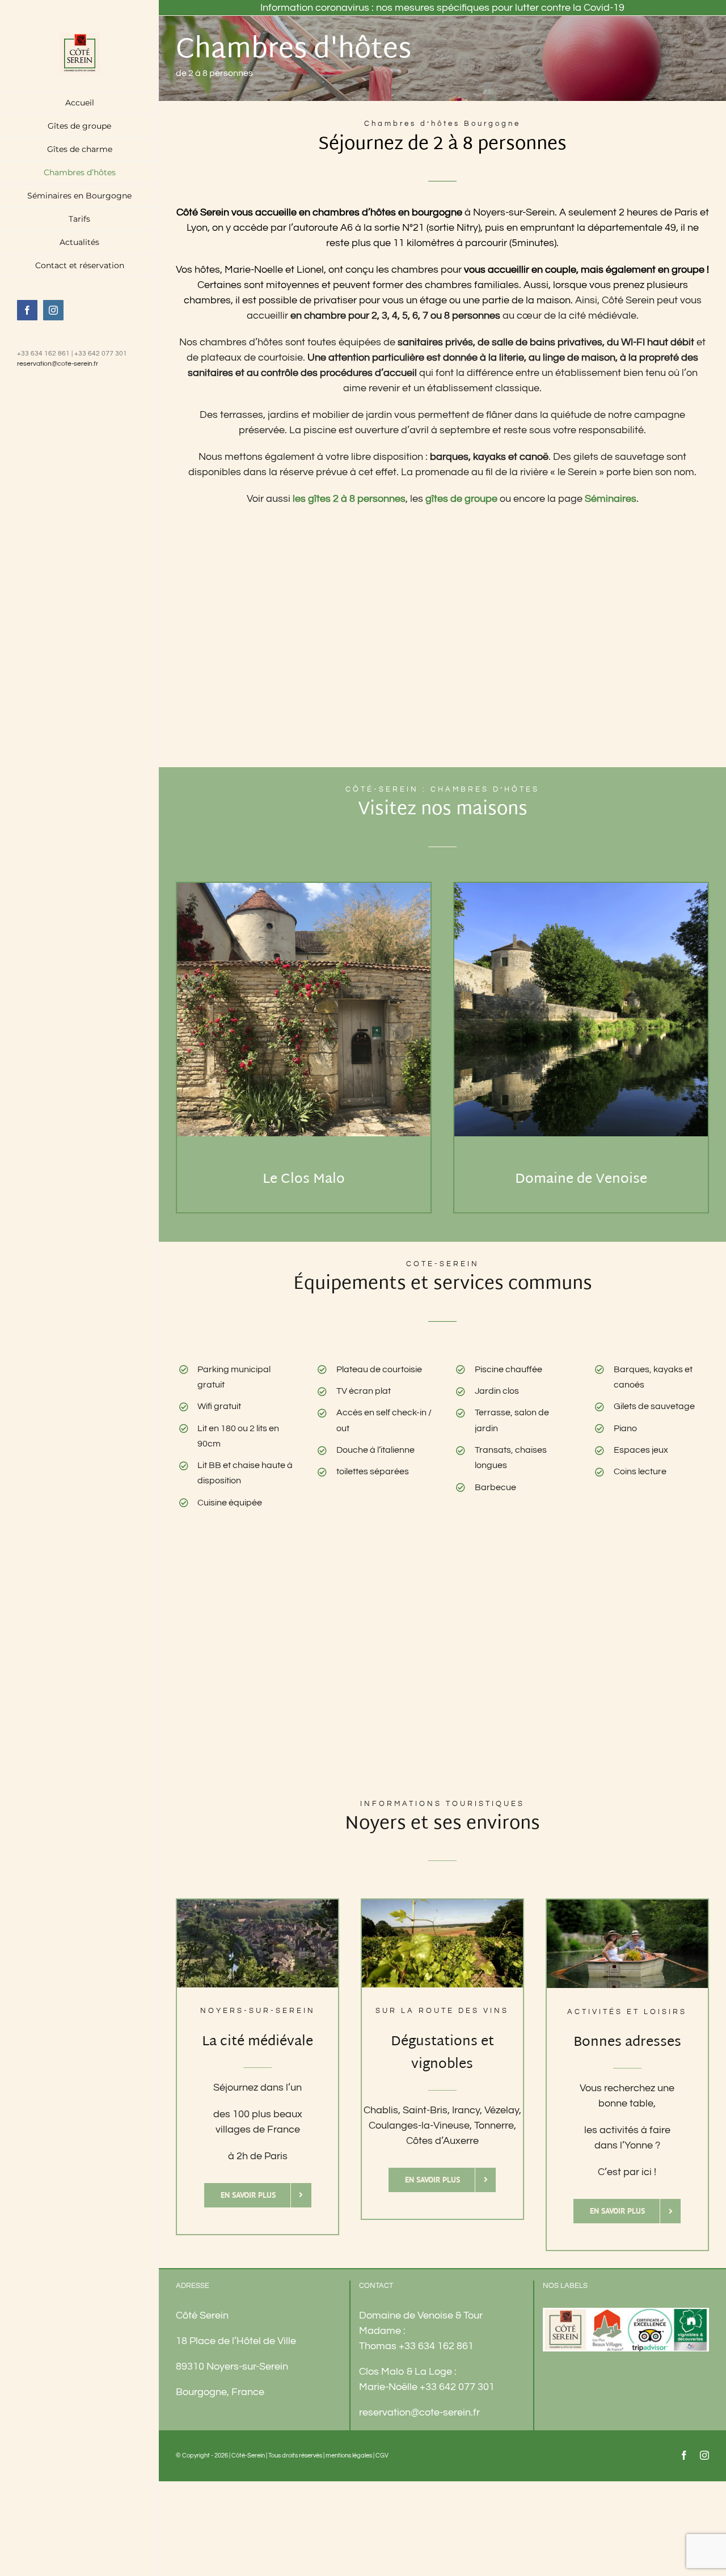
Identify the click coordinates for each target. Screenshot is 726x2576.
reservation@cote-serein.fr (58, 364)
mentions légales (349, 2456)
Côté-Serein (248, 2456)
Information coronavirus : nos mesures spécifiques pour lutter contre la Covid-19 (442, 8)
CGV (382, 2456)
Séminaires (611, 499)
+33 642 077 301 (457, 2387)
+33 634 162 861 (436, 2346)
